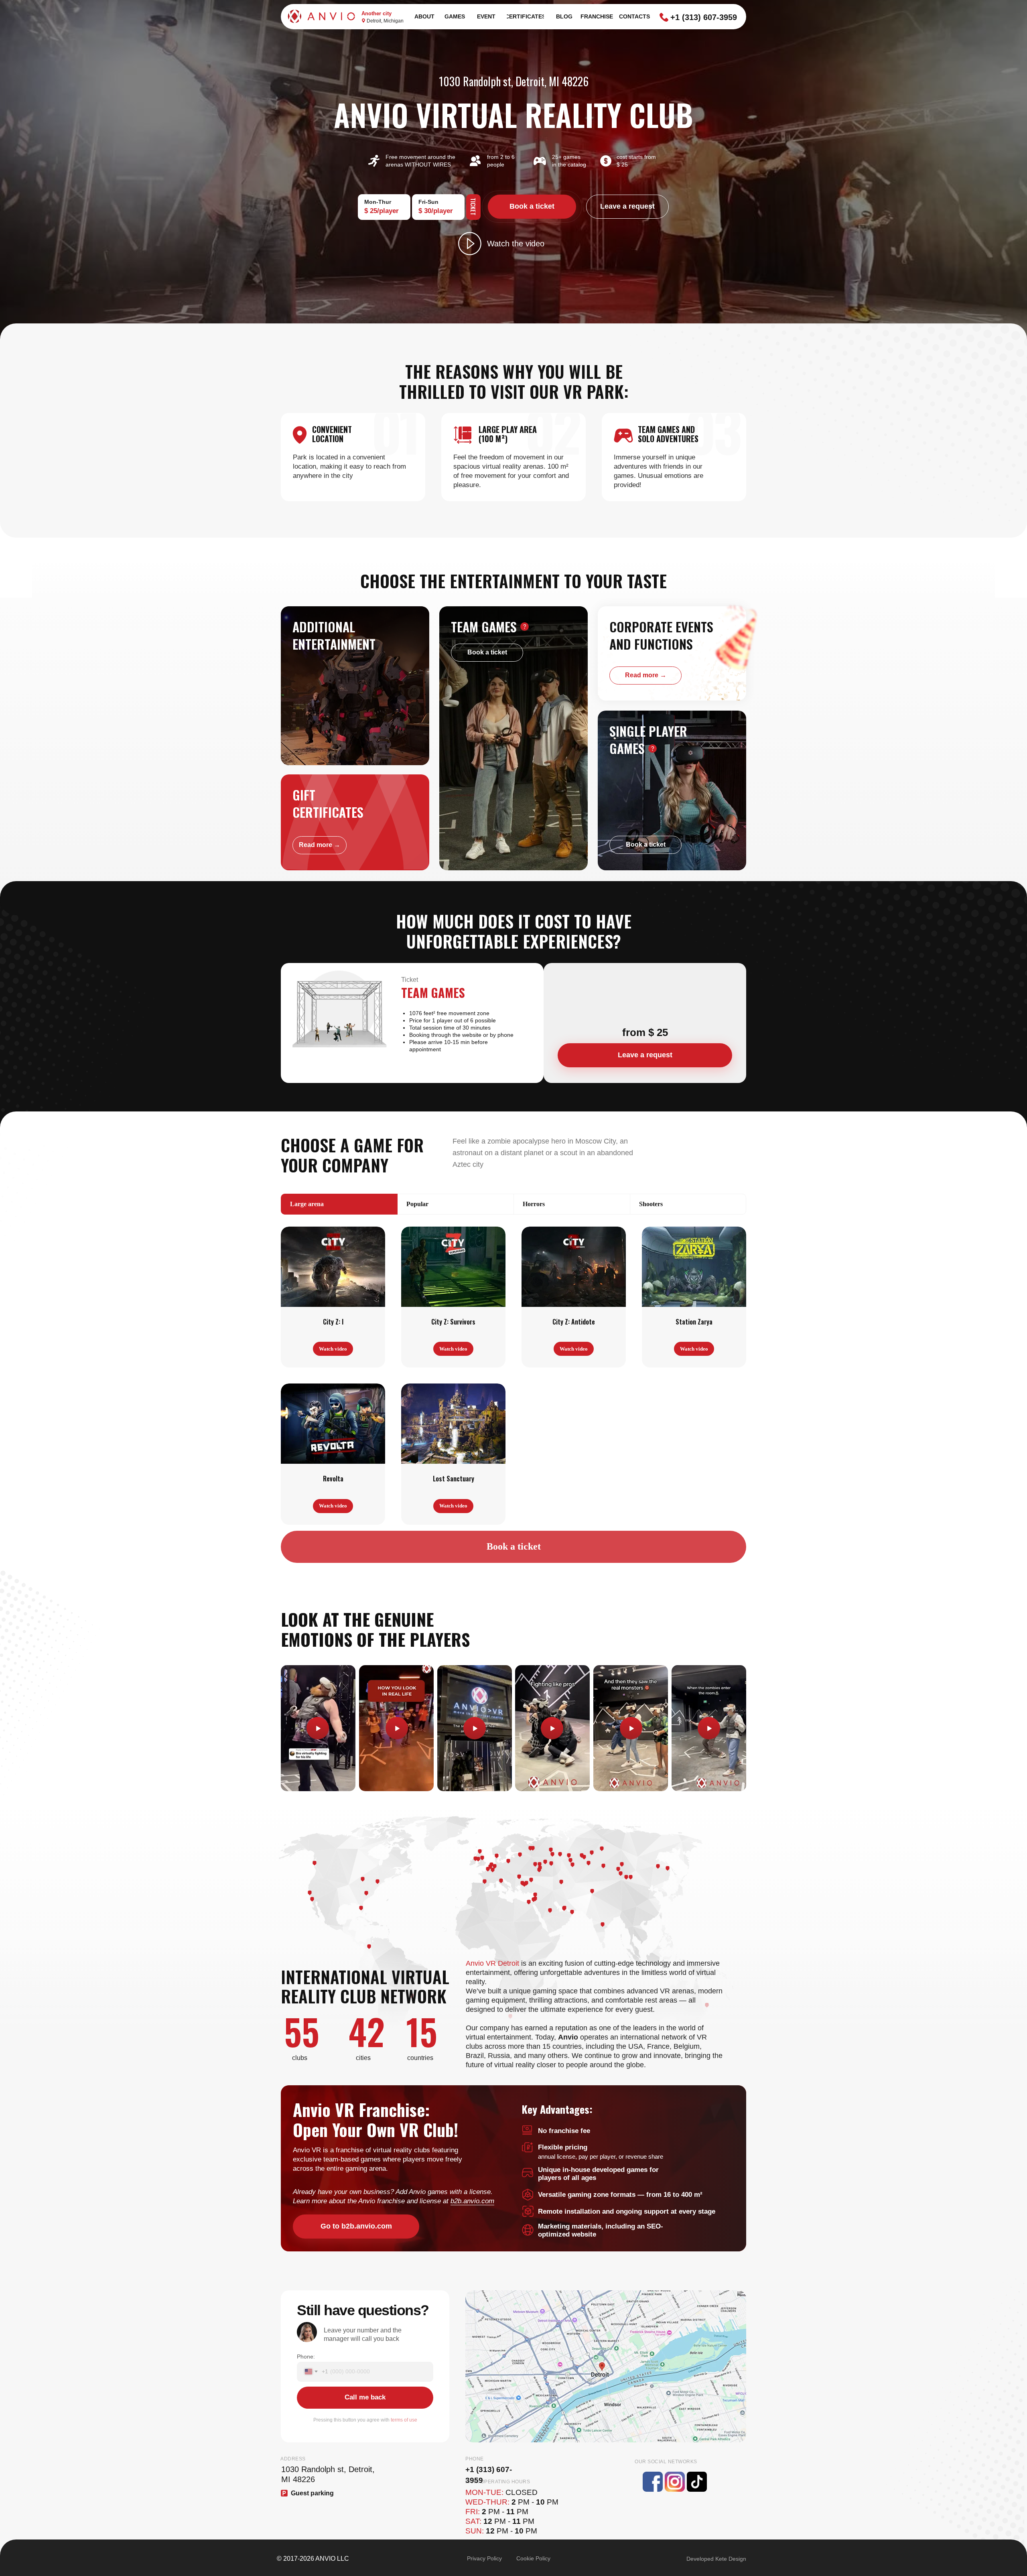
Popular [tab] (417, 1204)
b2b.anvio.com (472, 2201)
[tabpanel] (513, 1379)
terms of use (404, 2420)
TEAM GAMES (484, 627)
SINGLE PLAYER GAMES (648, 739)
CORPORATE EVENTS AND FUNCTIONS (661, 635)
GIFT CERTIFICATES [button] (328, 803)
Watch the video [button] (516, 244)
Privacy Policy (484, 2558)
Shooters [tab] (651, 1204)
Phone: (306, 2357)
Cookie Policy (533, 2558)
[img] (672, 653)
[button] (470, 244)
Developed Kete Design (716, 2559)
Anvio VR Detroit (492, 1963)
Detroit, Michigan (385, 21)
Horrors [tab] (534, 1204)
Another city (376, 13)
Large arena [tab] (307, 1204)
